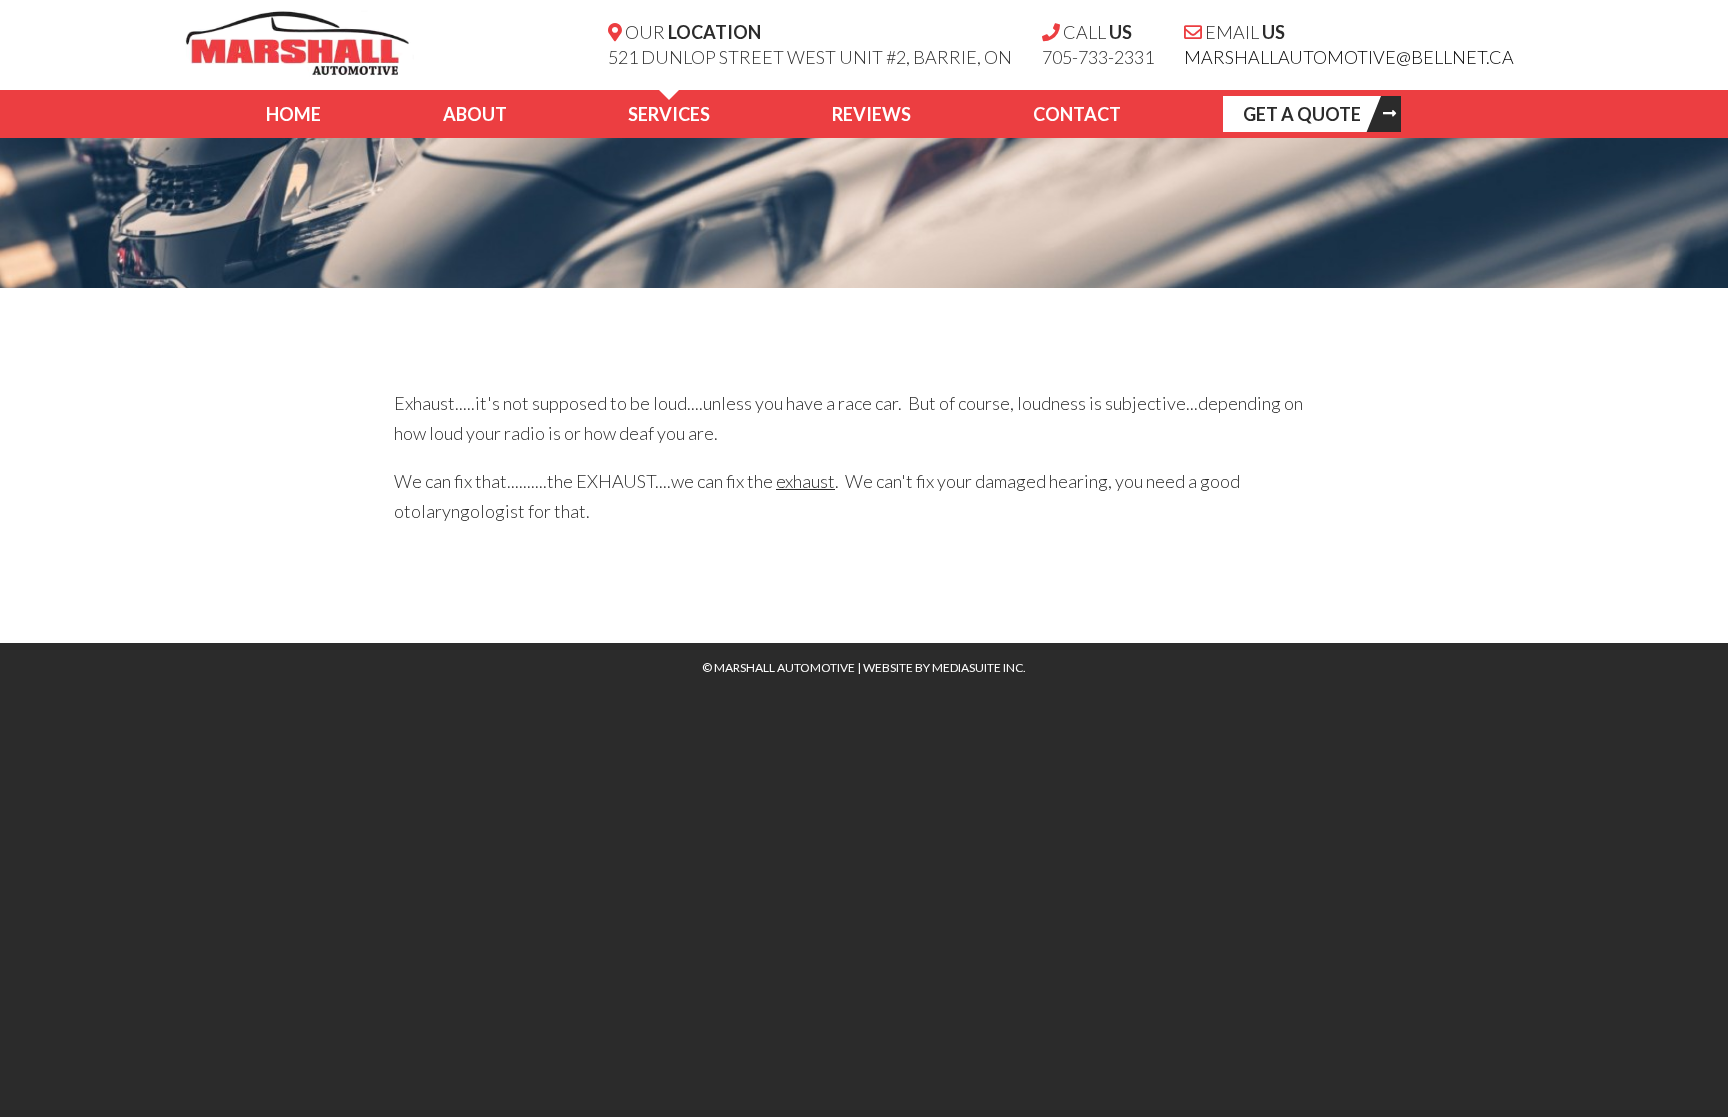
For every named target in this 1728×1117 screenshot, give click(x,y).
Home (293, 114)
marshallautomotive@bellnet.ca (1349, 57)
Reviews (871, 114)
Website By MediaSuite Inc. (944, 667)
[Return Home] (289, 38)
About (475, 114)
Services (669, 114)
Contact (1077, 114)
